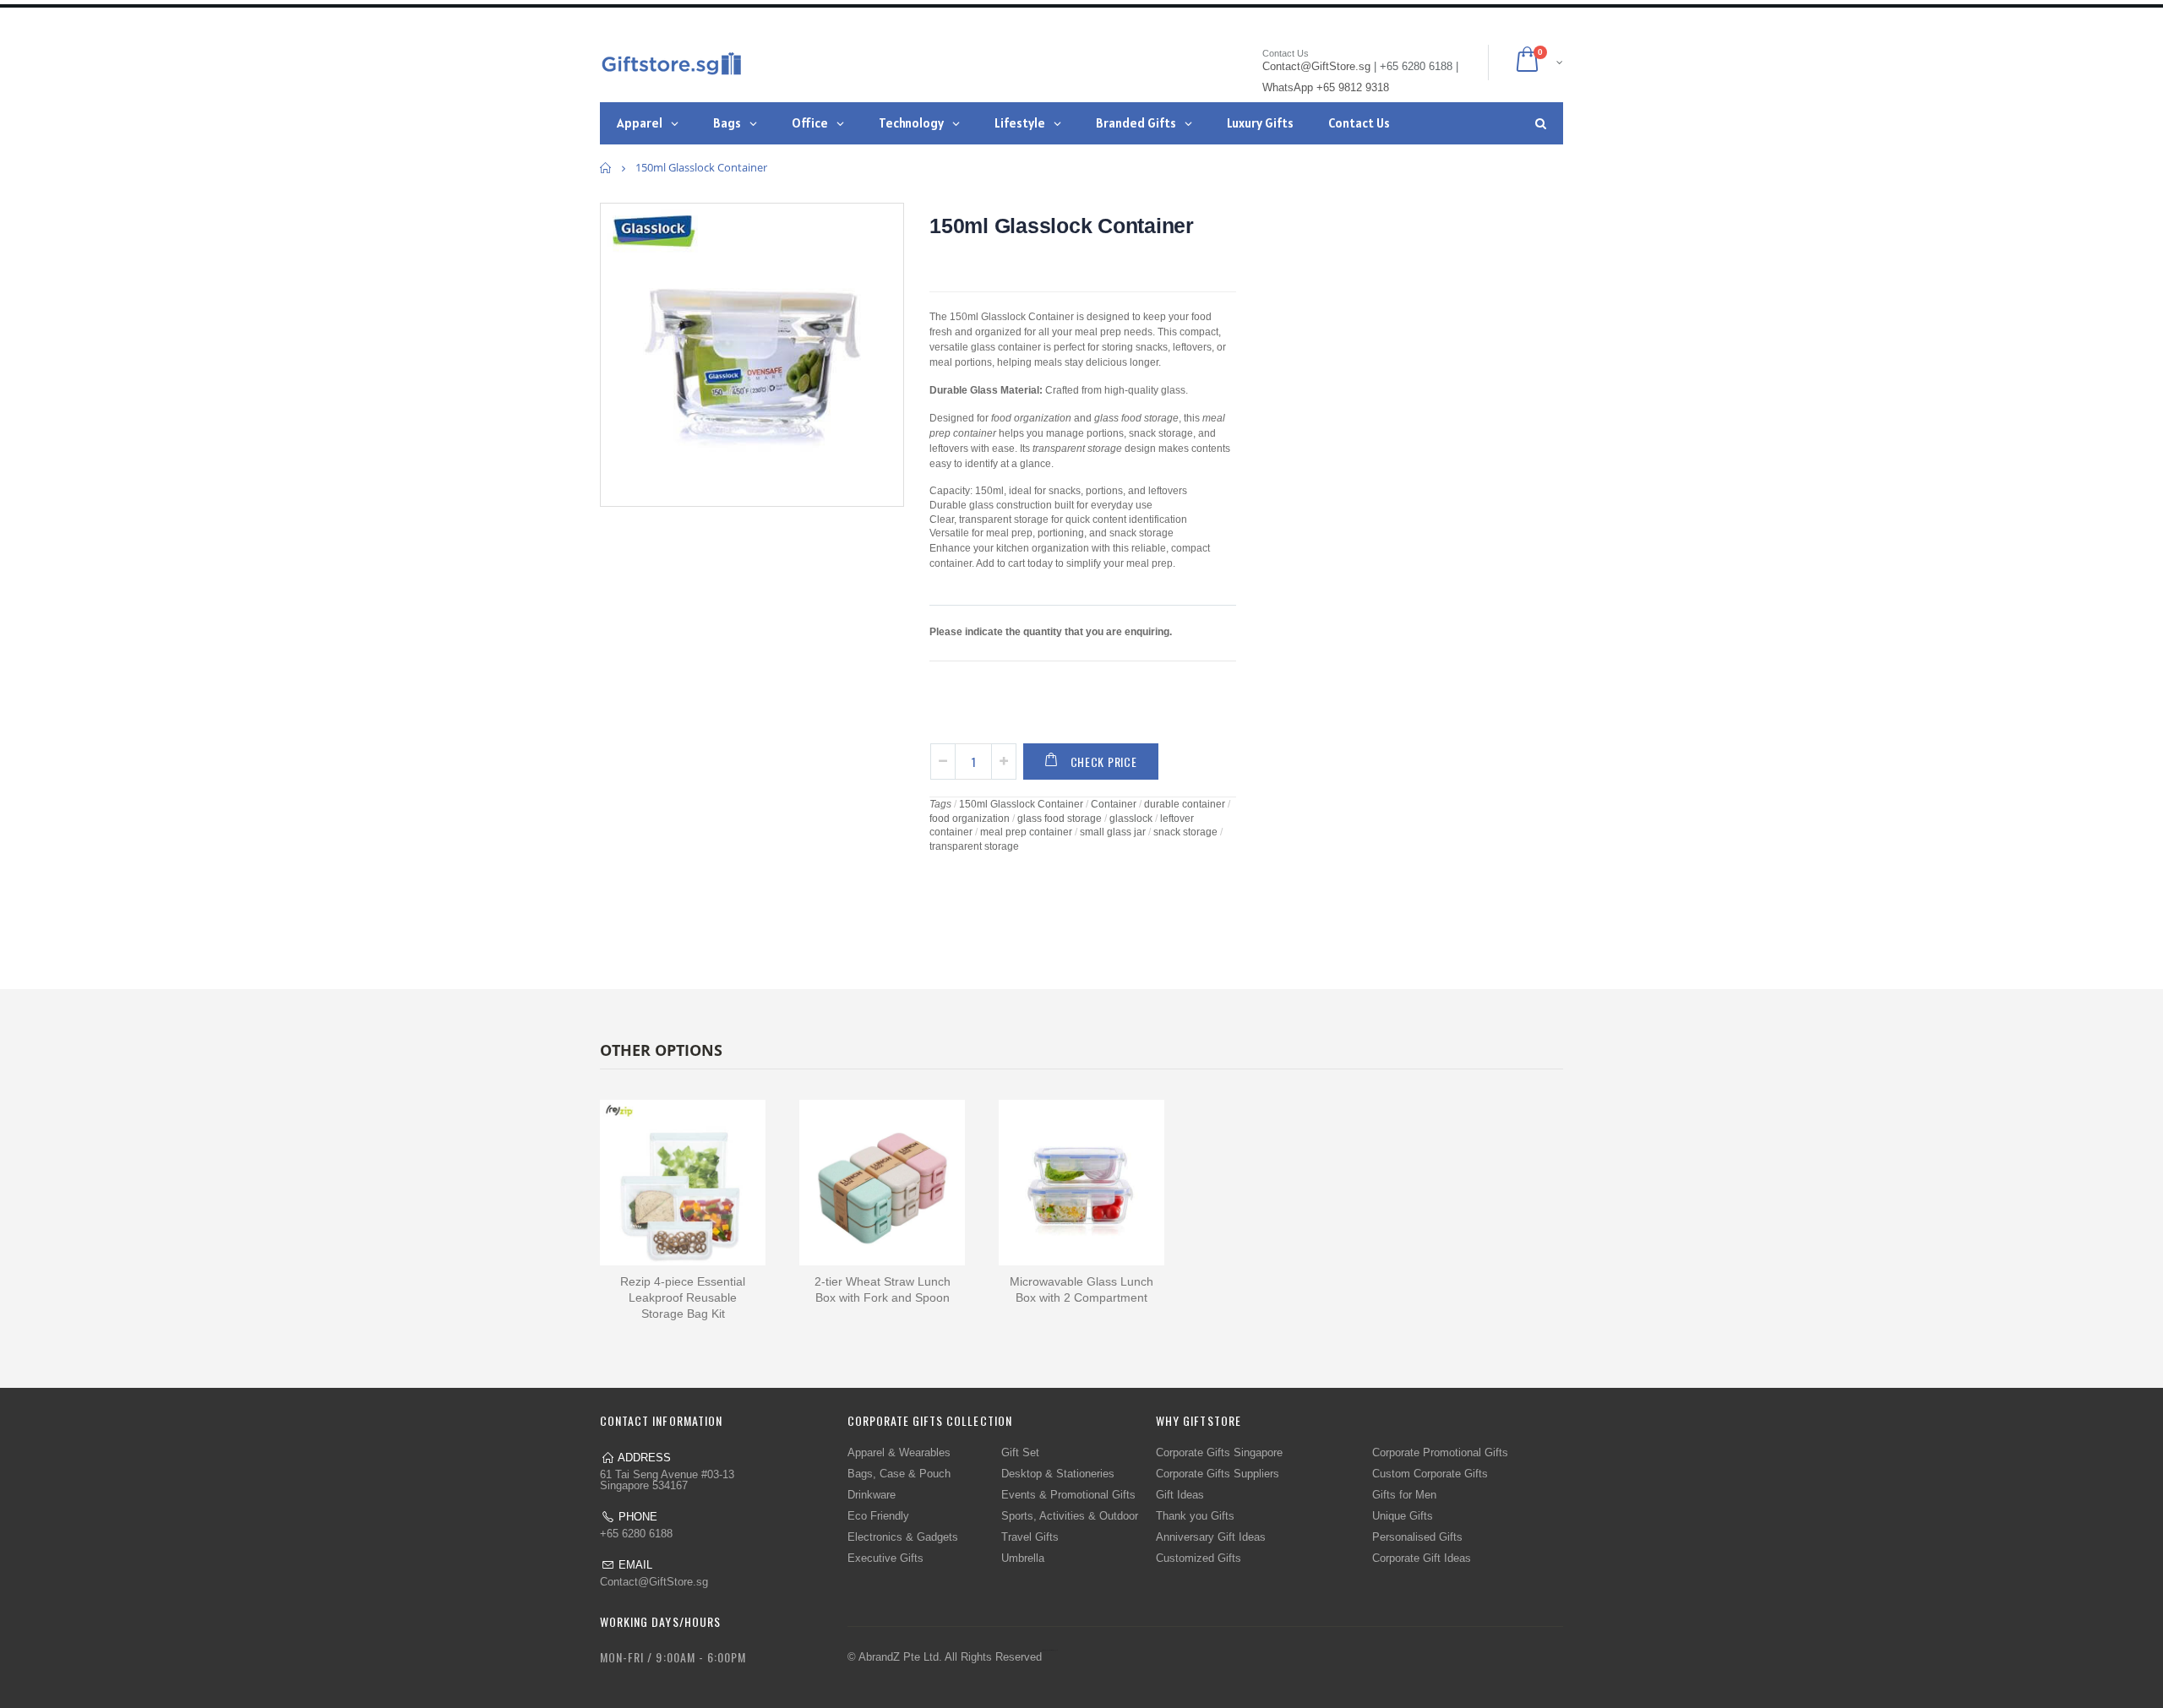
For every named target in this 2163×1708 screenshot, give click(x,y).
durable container (1185, 804)
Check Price (1104, 762)
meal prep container (1026, 832)
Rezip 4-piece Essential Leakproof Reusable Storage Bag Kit (683, 1297)
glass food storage (1060, 819)
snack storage (1185, 832)
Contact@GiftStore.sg (654, 1582)
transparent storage (974, 846)
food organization (970, 819)
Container (1114, 804)
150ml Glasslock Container (1062, 226)
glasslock (1131, 819)
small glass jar (1113, 832)
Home (606, 168)
